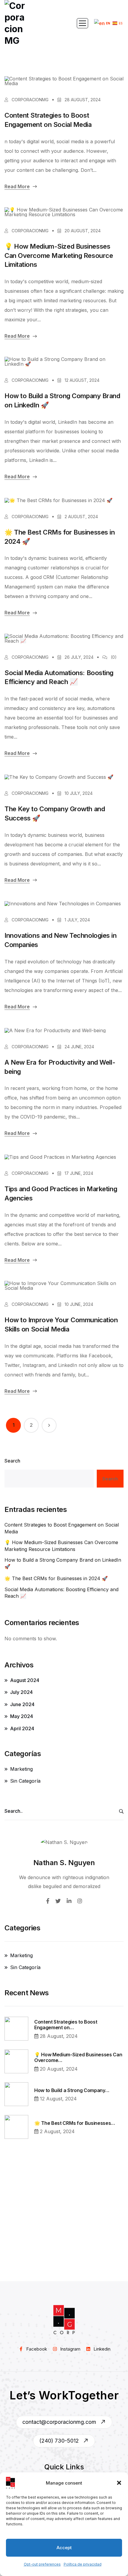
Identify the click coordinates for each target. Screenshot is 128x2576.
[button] (119, 2483)
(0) (114, 657)
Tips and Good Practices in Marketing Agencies (61, 1193)
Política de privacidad (83, 2564)
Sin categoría (25, 1781)
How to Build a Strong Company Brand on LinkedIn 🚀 (62, 400)
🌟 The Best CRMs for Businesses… (75, 2123)
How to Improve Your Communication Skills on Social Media (61, 1324)
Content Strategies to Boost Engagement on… (66, 2025)
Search (12, 1461)
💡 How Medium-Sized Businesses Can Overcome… (78, 2058)
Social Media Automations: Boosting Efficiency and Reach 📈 (59, 677)
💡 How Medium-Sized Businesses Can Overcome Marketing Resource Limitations (59, 256)
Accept (64, 2548)
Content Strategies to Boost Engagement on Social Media (48, 120)
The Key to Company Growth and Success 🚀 (55, 813)
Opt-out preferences (42, 2564)
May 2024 (22, 1716)
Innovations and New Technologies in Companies (61, 940)
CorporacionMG (29, 100)
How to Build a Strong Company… (72, 2090)
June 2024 (22, 1704)
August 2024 (25, 1680)
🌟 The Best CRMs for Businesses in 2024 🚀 (60, 537)
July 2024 (21, 1692)
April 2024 (22, 1728)
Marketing (21, 1769)
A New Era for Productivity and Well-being (60, 1067)
